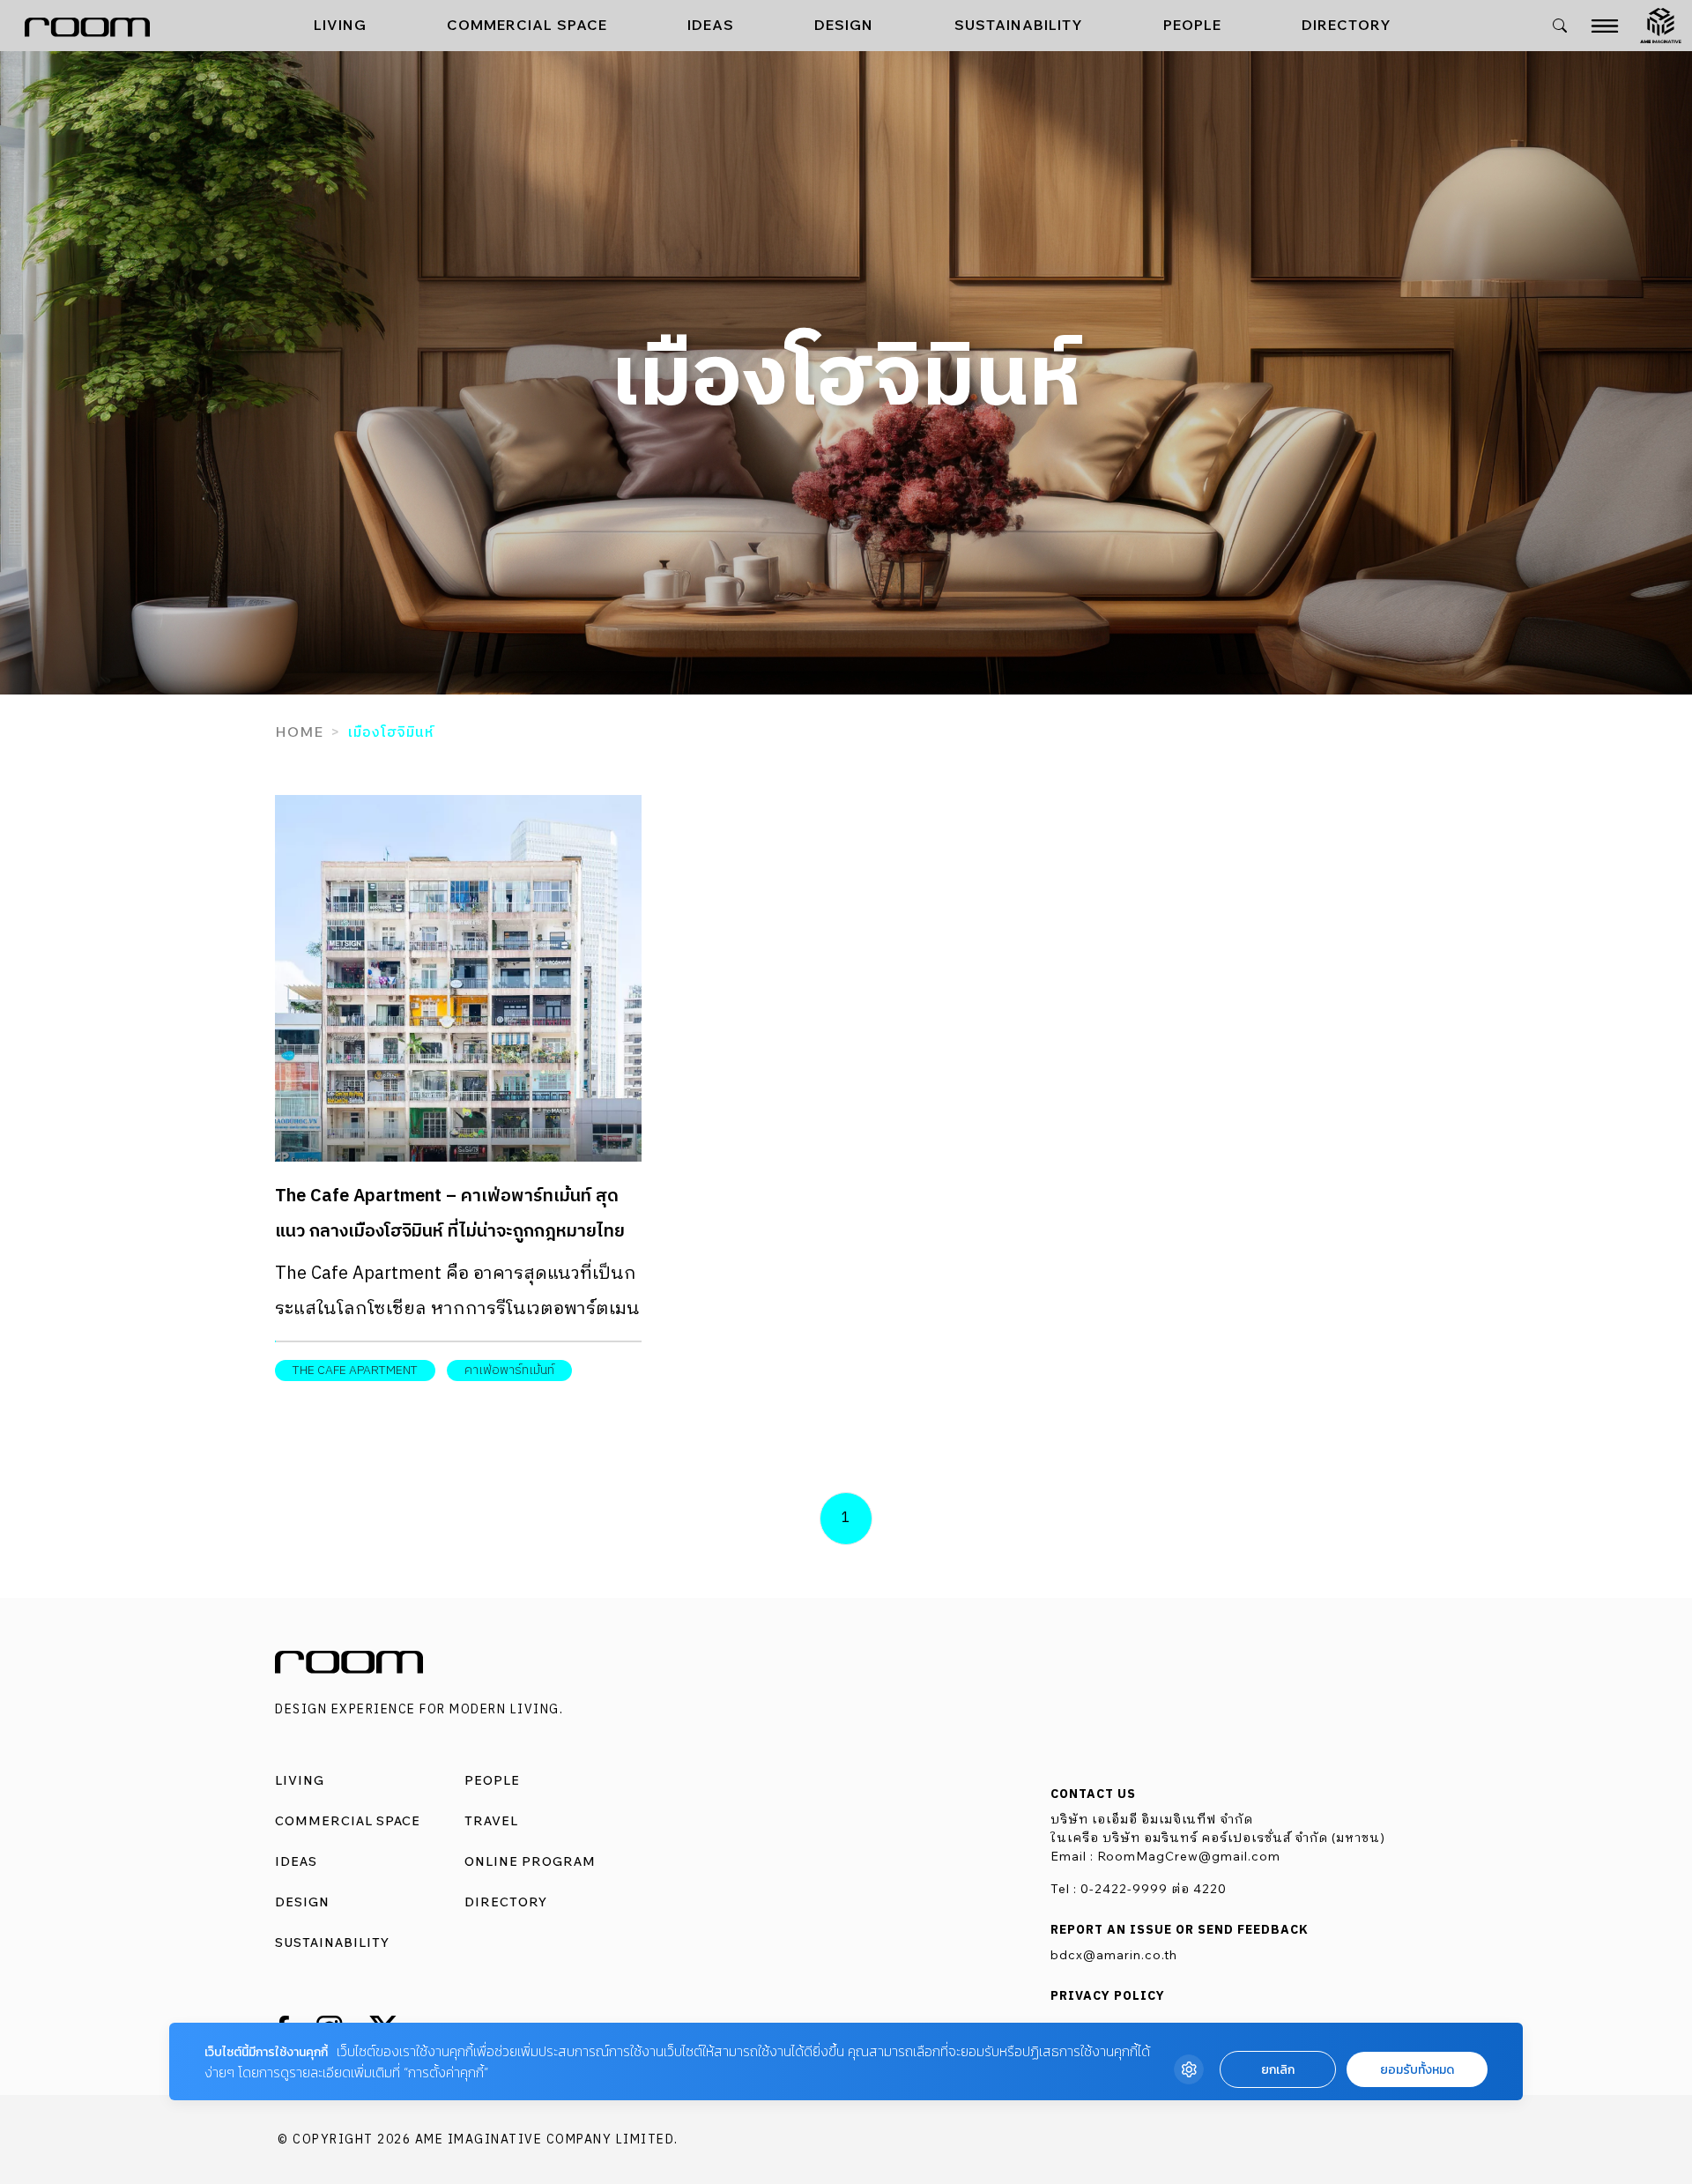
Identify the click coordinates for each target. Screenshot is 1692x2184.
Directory (1347, 25)
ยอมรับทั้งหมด (1417, 2070)
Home (299, 732)
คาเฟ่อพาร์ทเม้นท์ (509, 1370)
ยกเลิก (1278, 2070)
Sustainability (1019, 25)
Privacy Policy (1108, 1996)
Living (340, 25)
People (1192, 25)
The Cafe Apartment (355, 1370)
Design (844, 25)
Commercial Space (527, 25)
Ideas (711, 25)
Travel (491, 1821)
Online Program (530, 1861)
